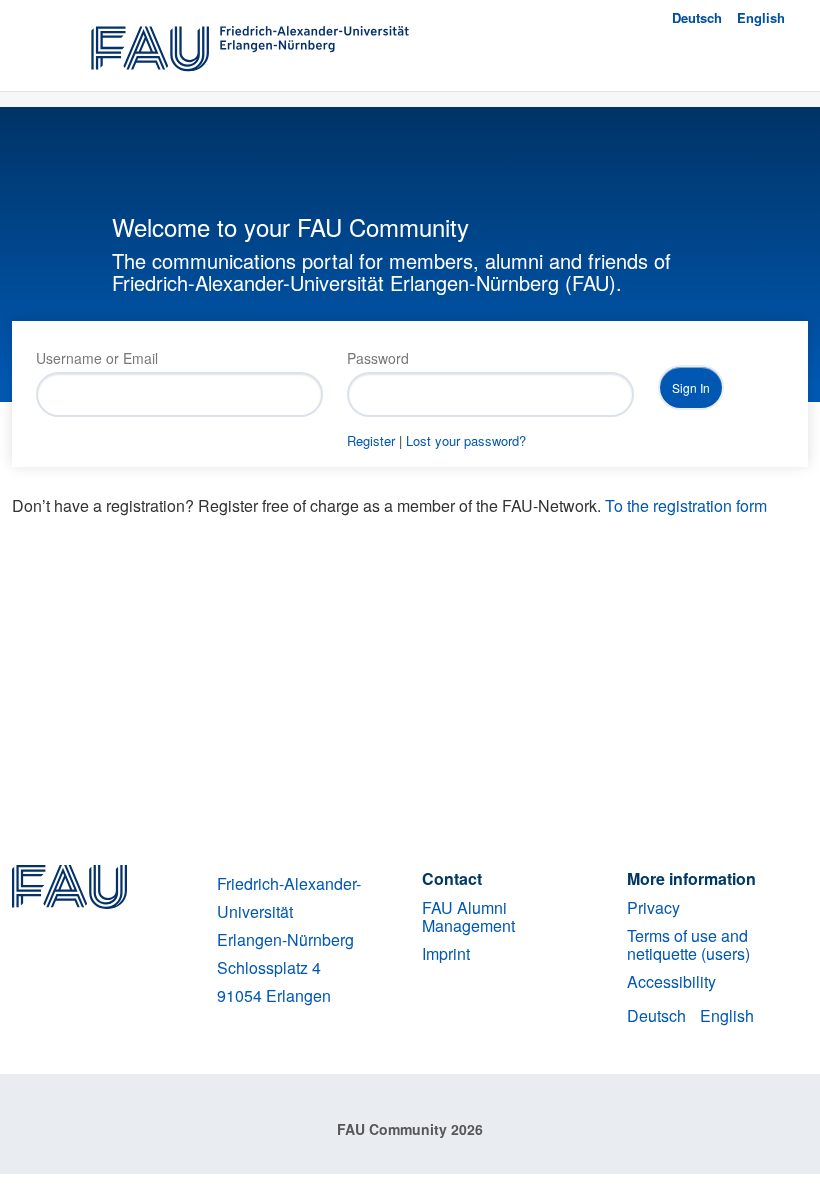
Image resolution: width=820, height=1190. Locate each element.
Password (378, 358)
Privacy (653, 907)
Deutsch (697, 17)
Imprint (446, 953)
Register (371, 440)
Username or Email (97, 358)
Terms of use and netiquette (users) (688, 944)
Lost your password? (466, 440)
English (761, 17)
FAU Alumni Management (468, 916)
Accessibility (671, 981)
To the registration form (686, 505)
